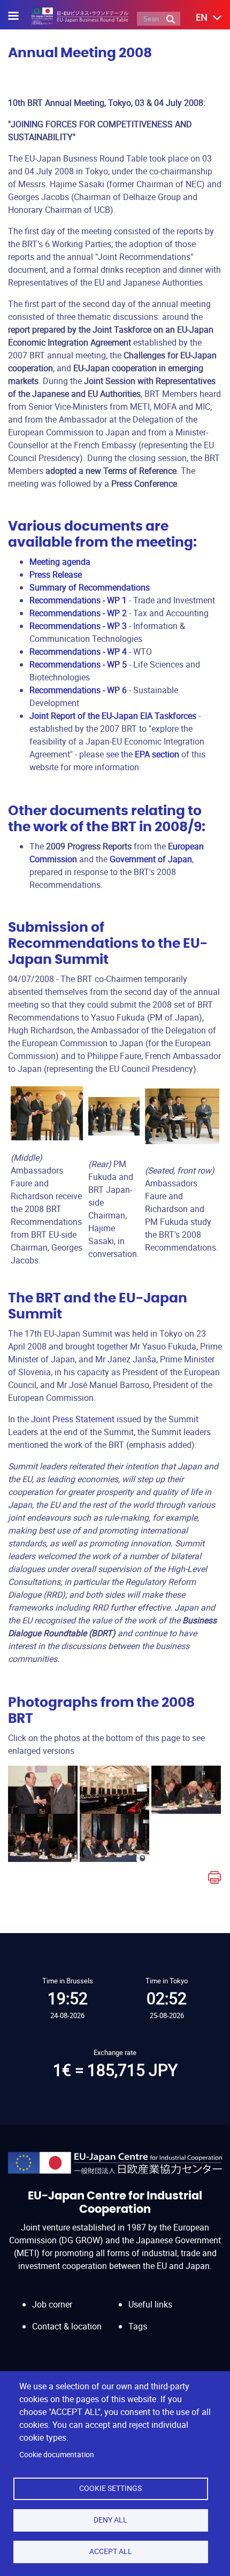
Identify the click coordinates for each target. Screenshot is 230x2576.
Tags (138, 2326)
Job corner (52, 2304)
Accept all (111, 2551)
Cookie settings (110, 2488)
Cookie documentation (57, 2455)
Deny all (110, 2520)
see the (143, 754)
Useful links (150, 2304)
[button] (201, 18)
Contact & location (67, 2326)
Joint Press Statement (73, 1419)
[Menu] (20, 17)
